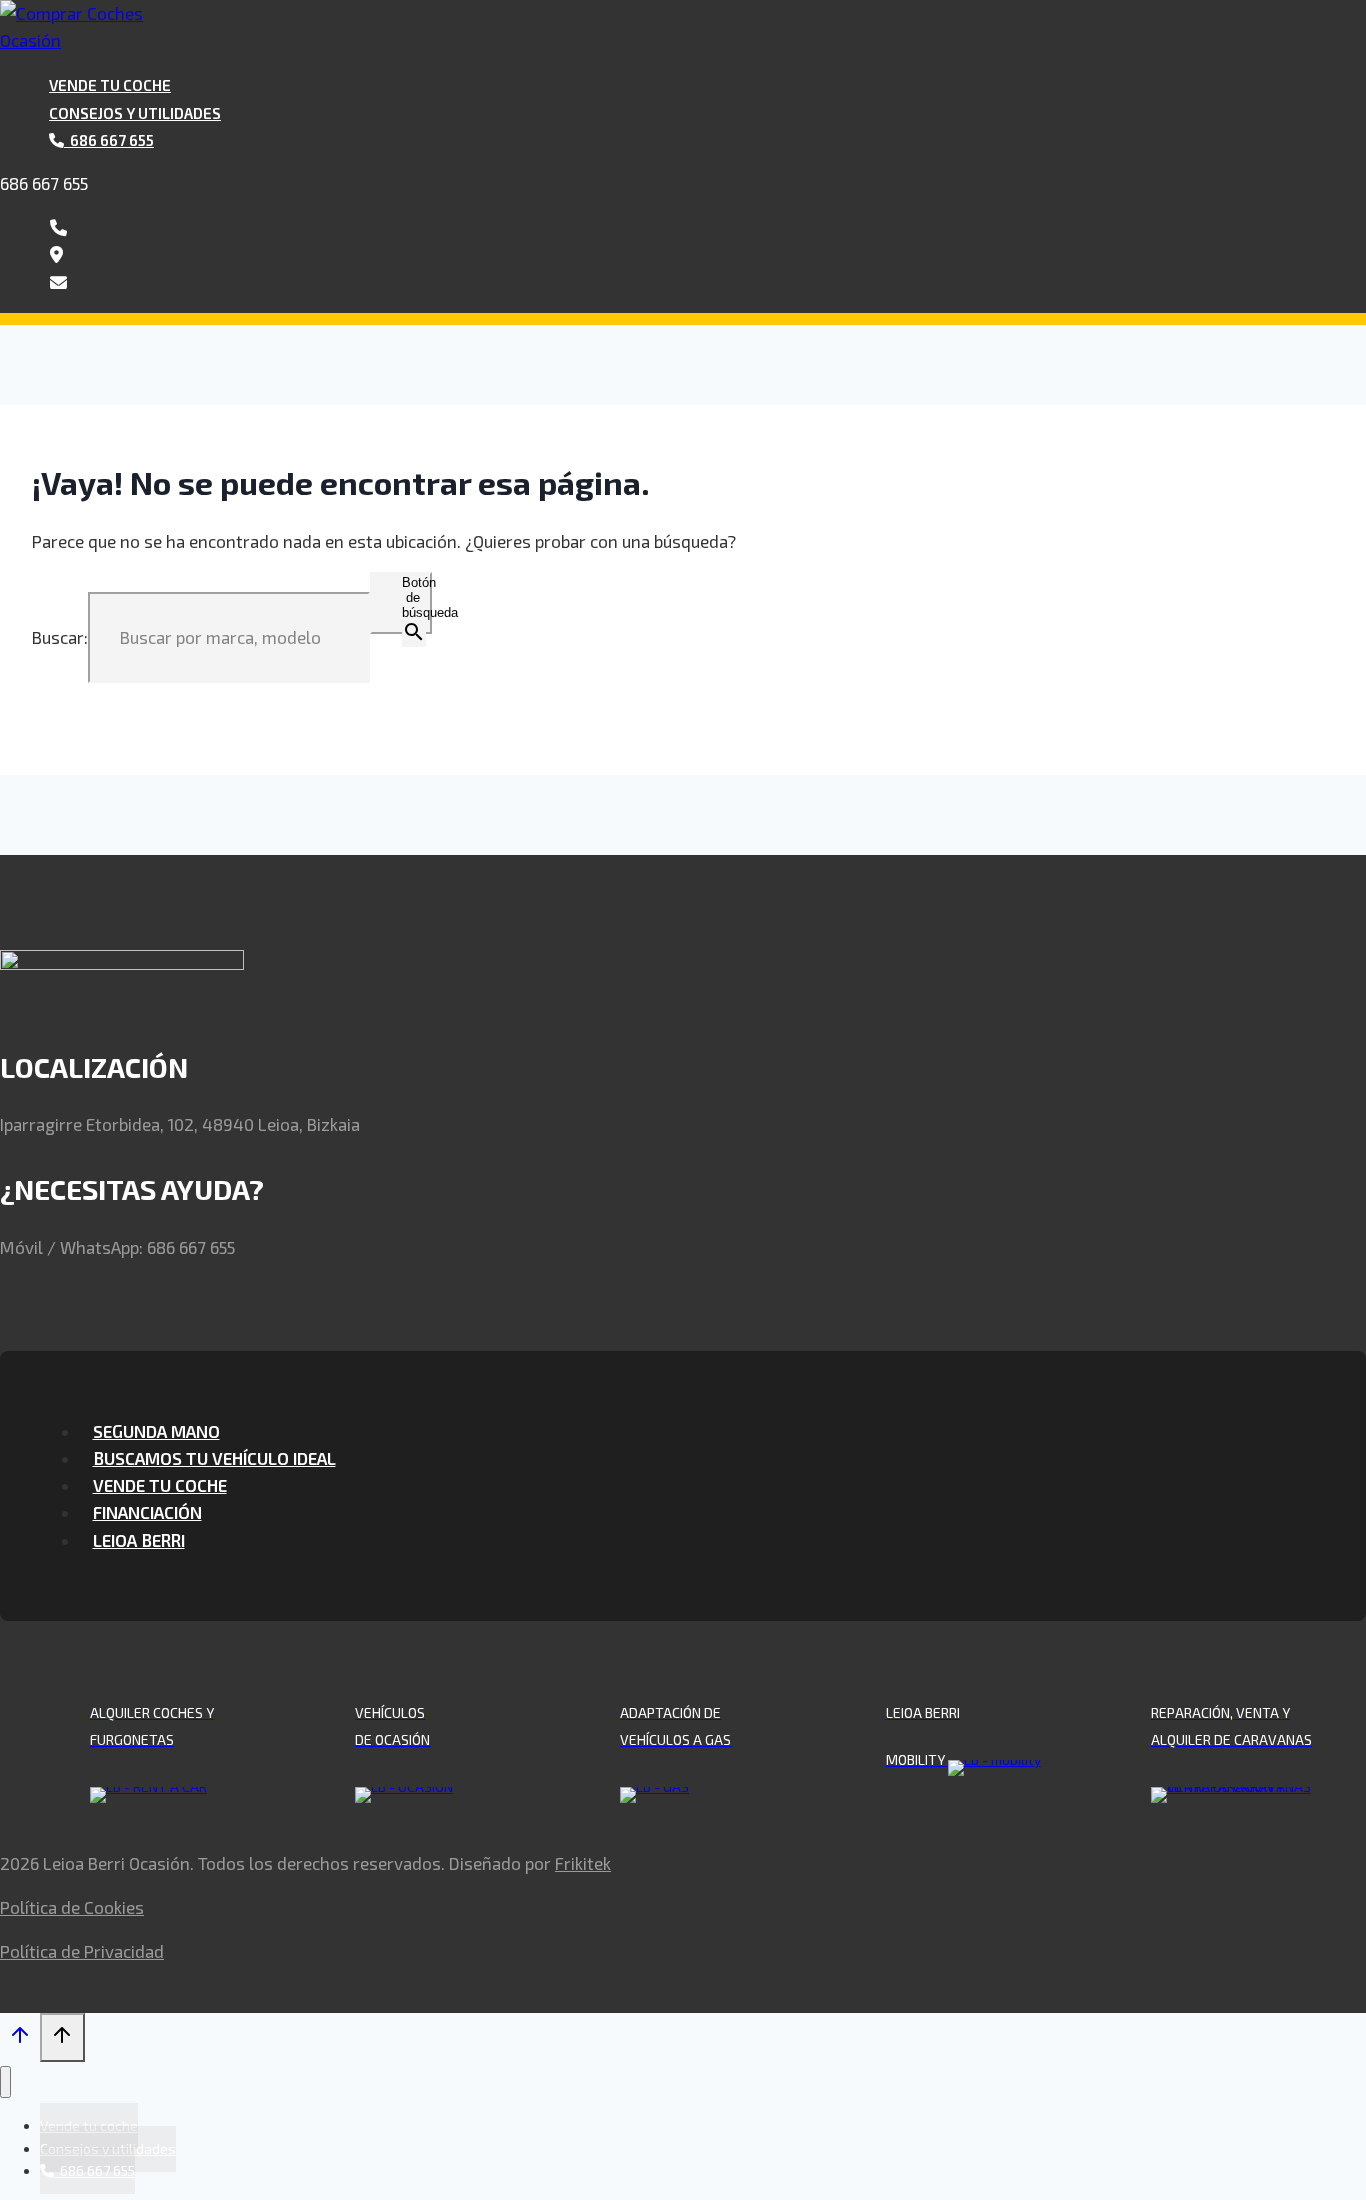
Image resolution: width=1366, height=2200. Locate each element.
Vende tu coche (110, 85)
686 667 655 (44, 183)
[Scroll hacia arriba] (20, 2039)
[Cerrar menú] (5, 2082)
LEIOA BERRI (139, 1540)
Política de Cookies (72, 1907)
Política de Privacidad (82, 1951)
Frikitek (583, 1863)
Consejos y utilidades (135, 113)
